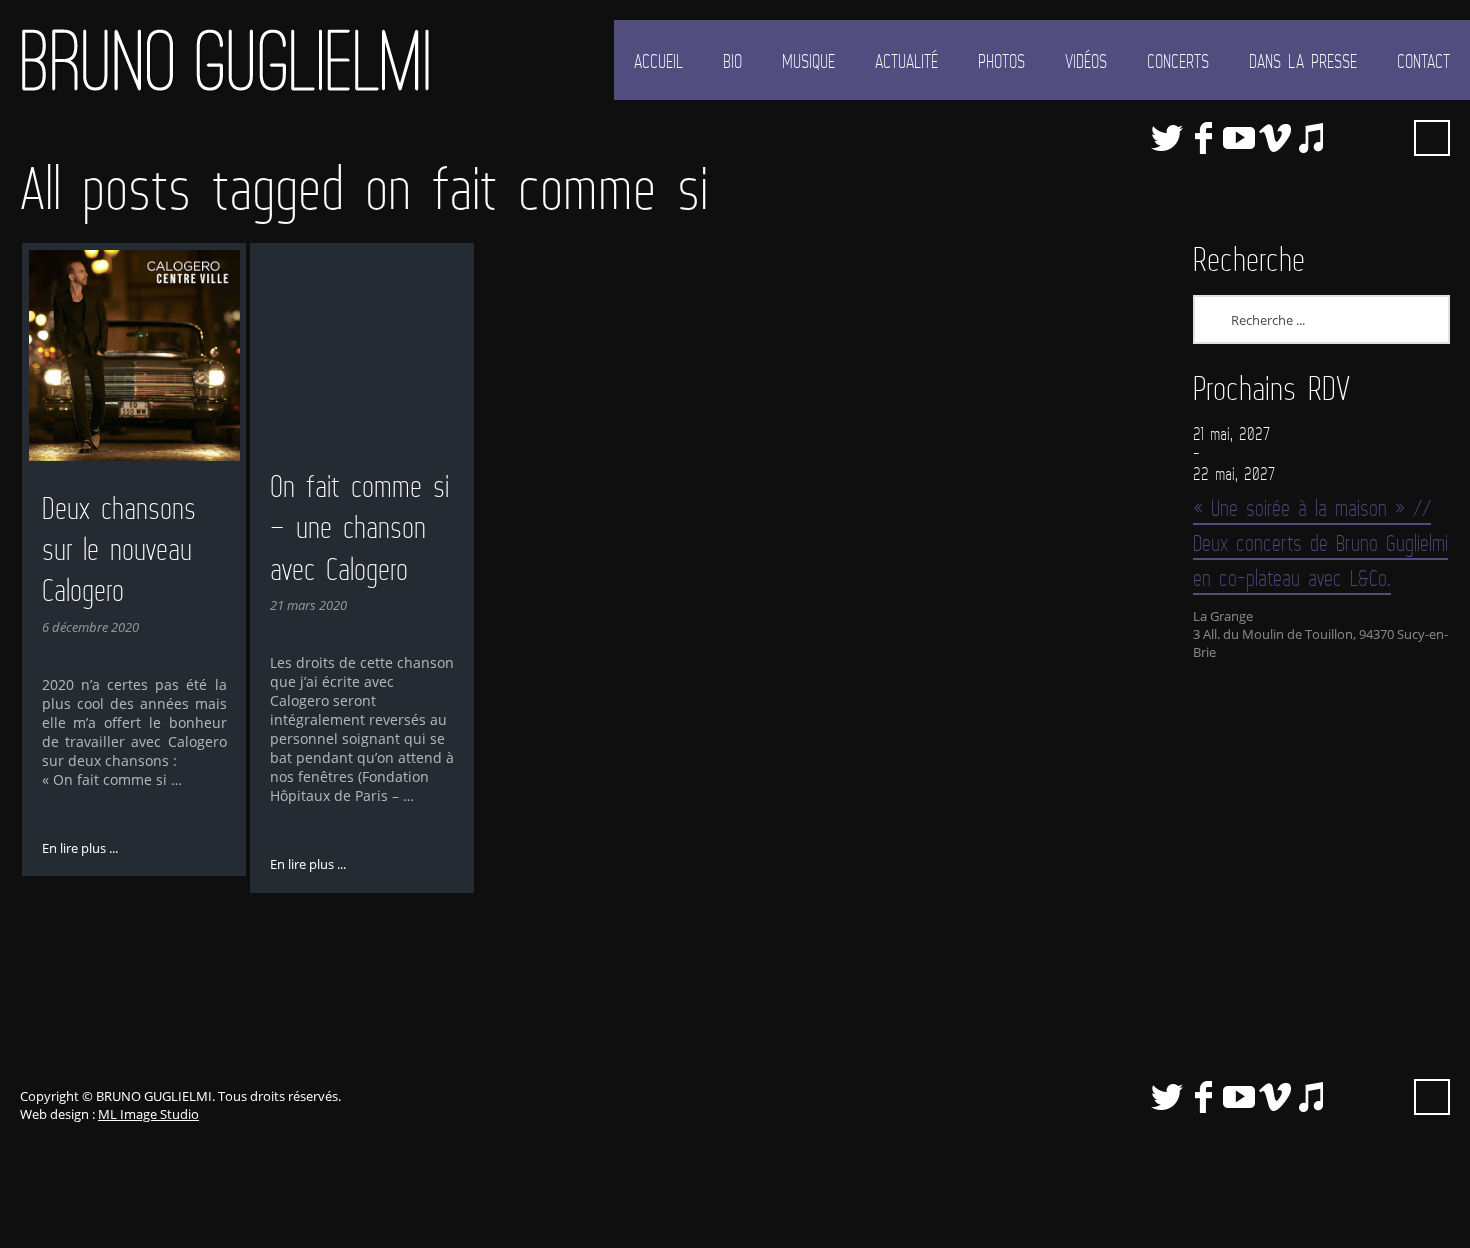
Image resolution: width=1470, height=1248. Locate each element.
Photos (1001, 61)
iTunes (1311, 138)
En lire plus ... (80, 848)
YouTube (1239, 138)
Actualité (906, 61)
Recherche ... (1432, 138)
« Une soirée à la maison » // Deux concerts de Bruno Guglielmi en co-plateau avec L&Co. (1320, 542)
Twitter (1167, 138)
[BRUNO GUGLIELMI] (225, 60)
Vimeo (1275, 138)
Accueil (658, 61)
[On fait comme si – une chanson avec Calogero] (362, 344)
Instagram (1383, 138)
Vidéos (1086, 61)
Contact (1423, 61)
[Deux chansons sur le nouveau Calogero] (134, 355)
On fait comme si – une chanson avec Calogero (359, 527)
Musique (808, 61)
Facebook (1203, 138)
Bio (732, 61)
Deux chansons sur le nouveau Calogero (119, 549)
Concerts (1178, 61)
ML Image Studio (148, 1114)
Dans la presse (1303, 61)
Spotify (1347, 138)
